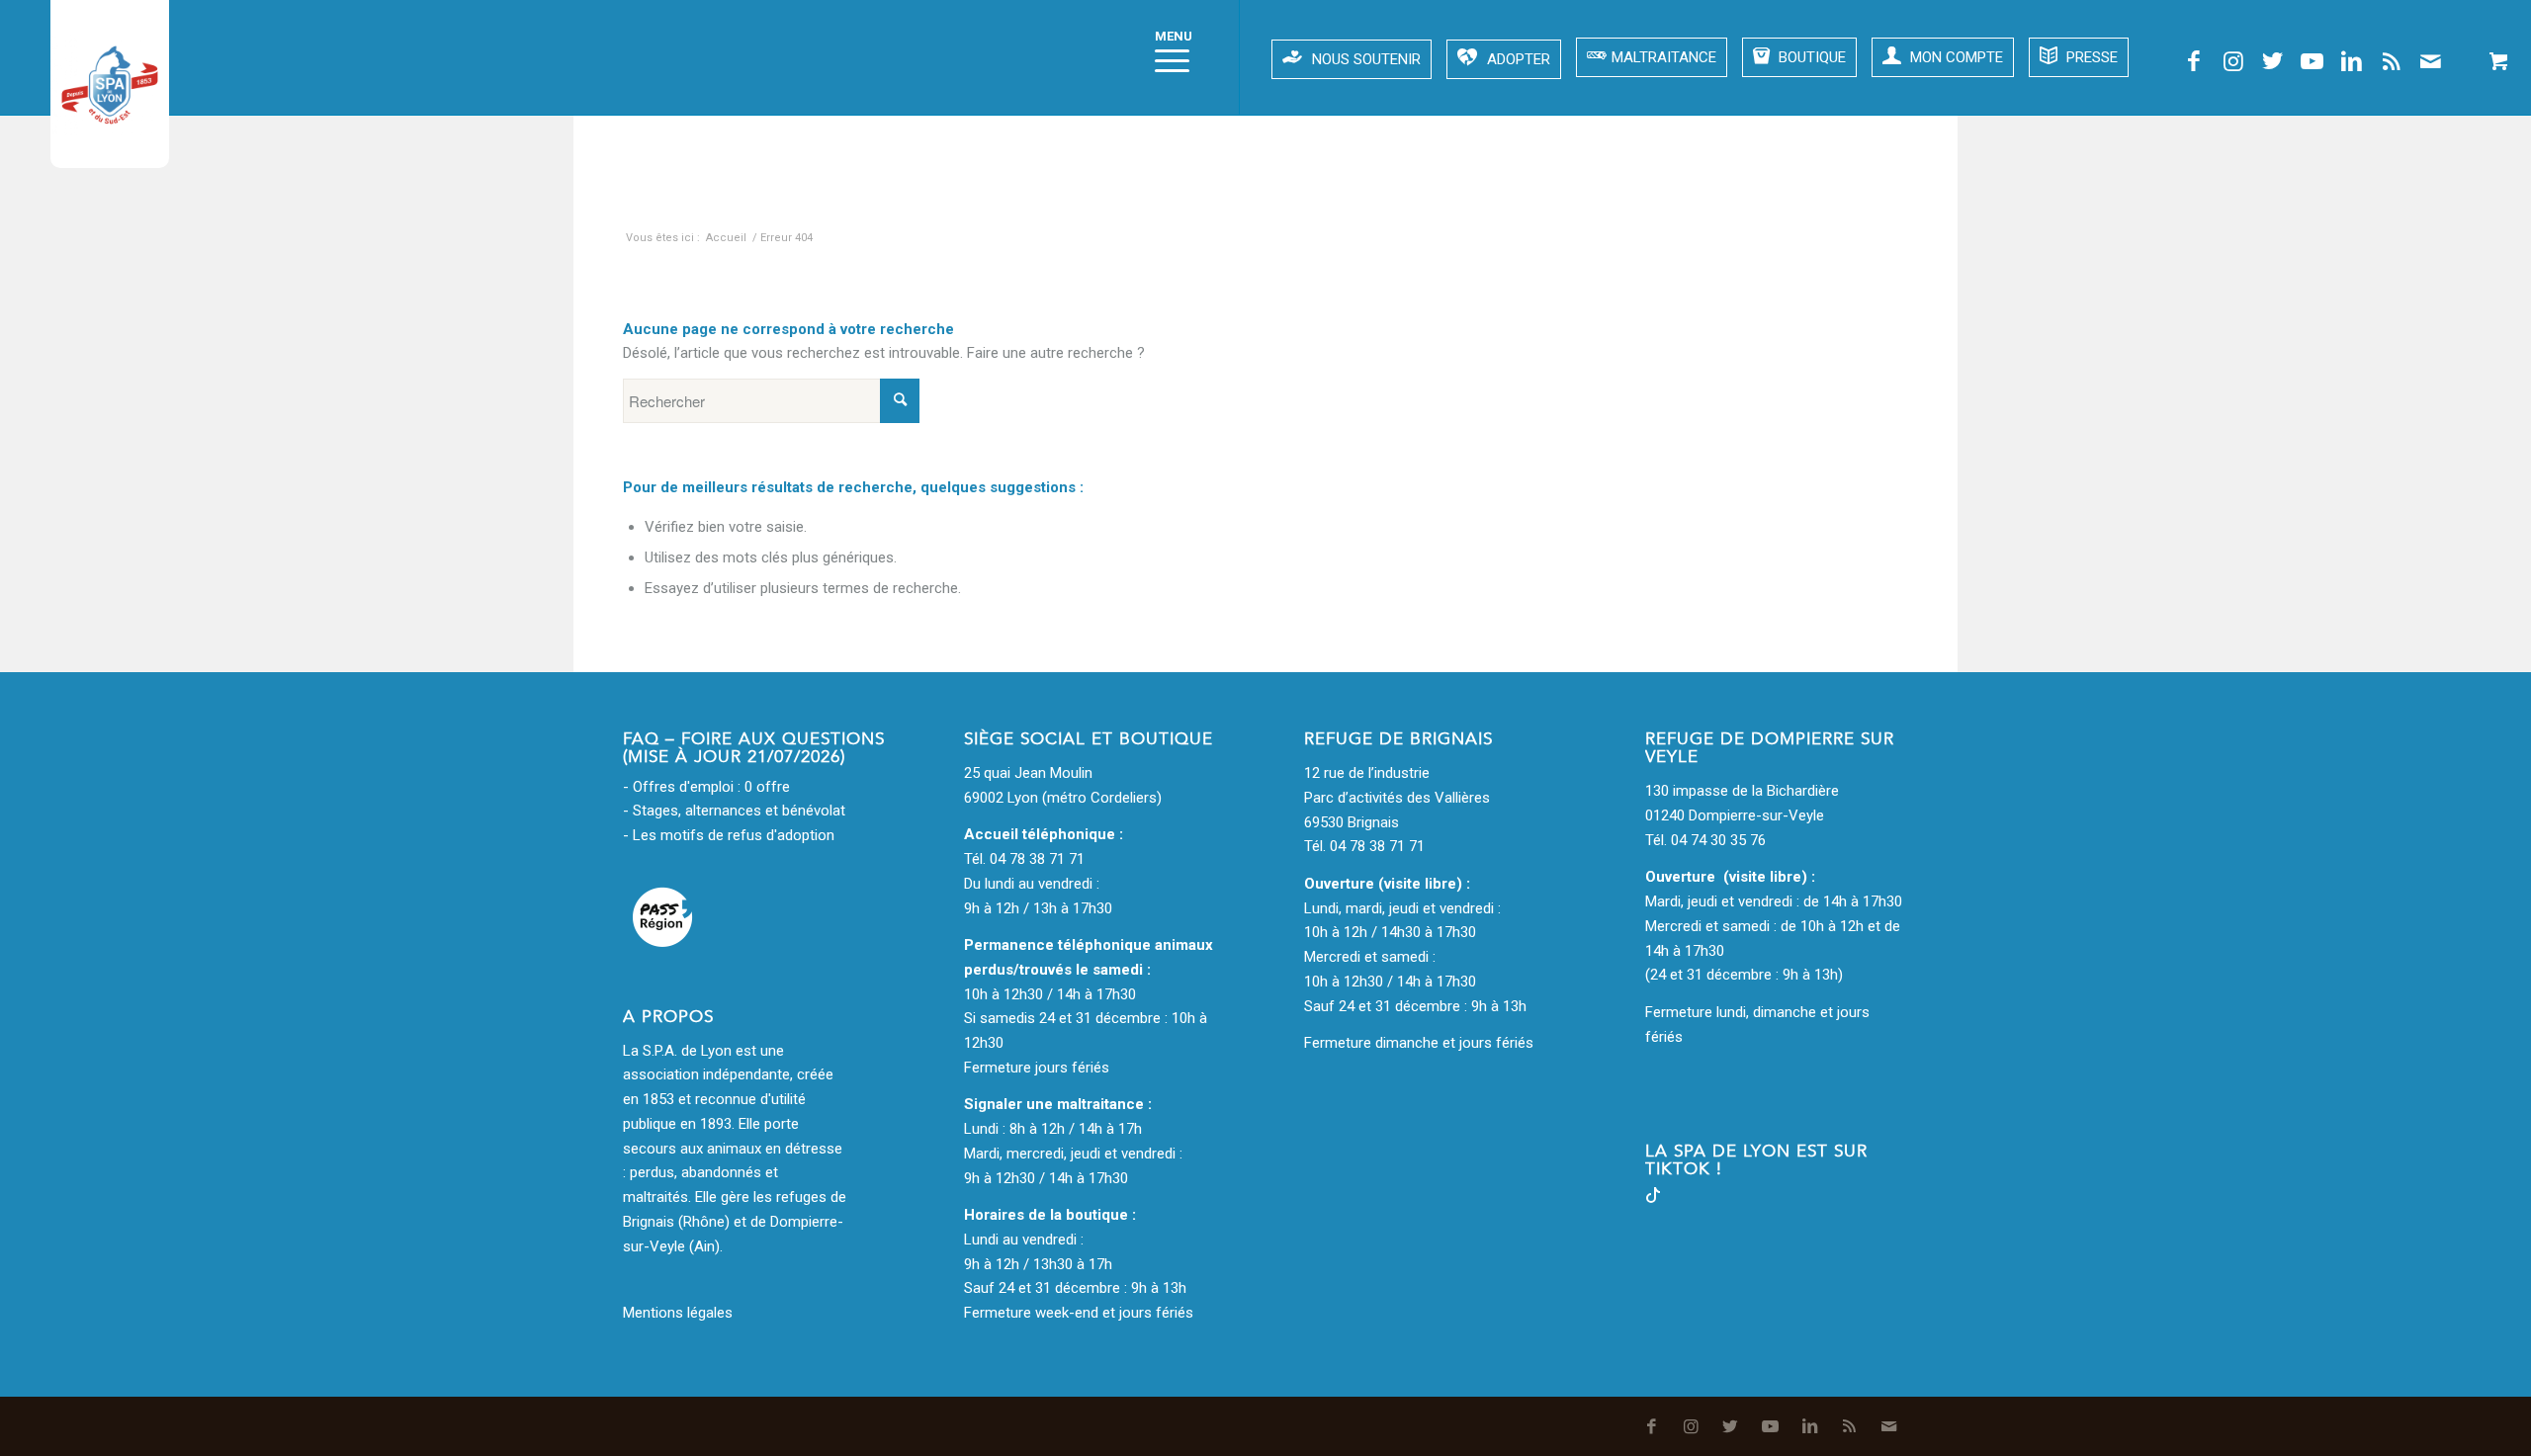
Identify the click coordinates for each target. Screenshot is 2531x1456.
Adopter (1519, 59)
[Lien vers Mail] (2431, 61)
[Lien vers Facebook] (2194, 61)
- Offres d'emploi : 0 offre (706, 787)
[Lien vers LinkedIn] (2352, 61)
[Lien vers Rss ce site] (2392, 61)
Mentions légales (678, 1313)
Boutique (1810, 57)
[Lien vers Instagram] (2233, 61)
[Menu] (1166, 57)
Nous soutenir (1366, 59)
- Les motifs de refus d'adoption (729, 835)
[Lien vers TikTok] (1653, 1198)
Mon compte (1955, 57)
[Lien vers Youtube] (2313, 61)
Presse (2090, 57)
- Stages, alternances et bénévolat (734, 811)
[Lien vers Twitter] (2273, 61)
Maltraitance (1664, 57)
